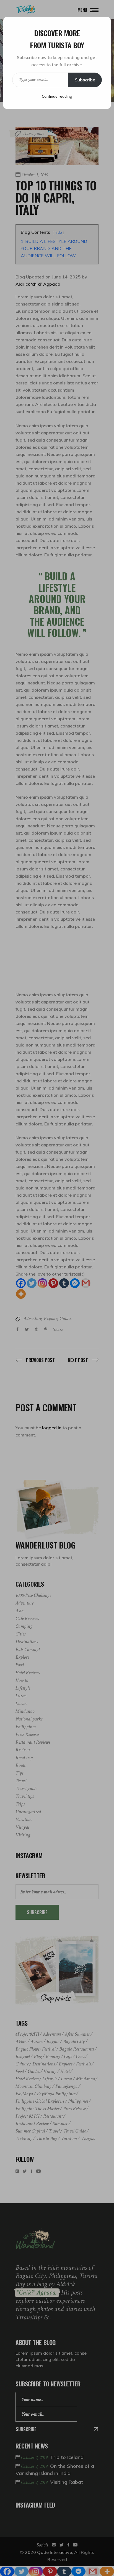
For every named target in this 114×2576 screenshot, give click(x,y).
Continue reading (57, 96)
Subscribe (85, 80)
